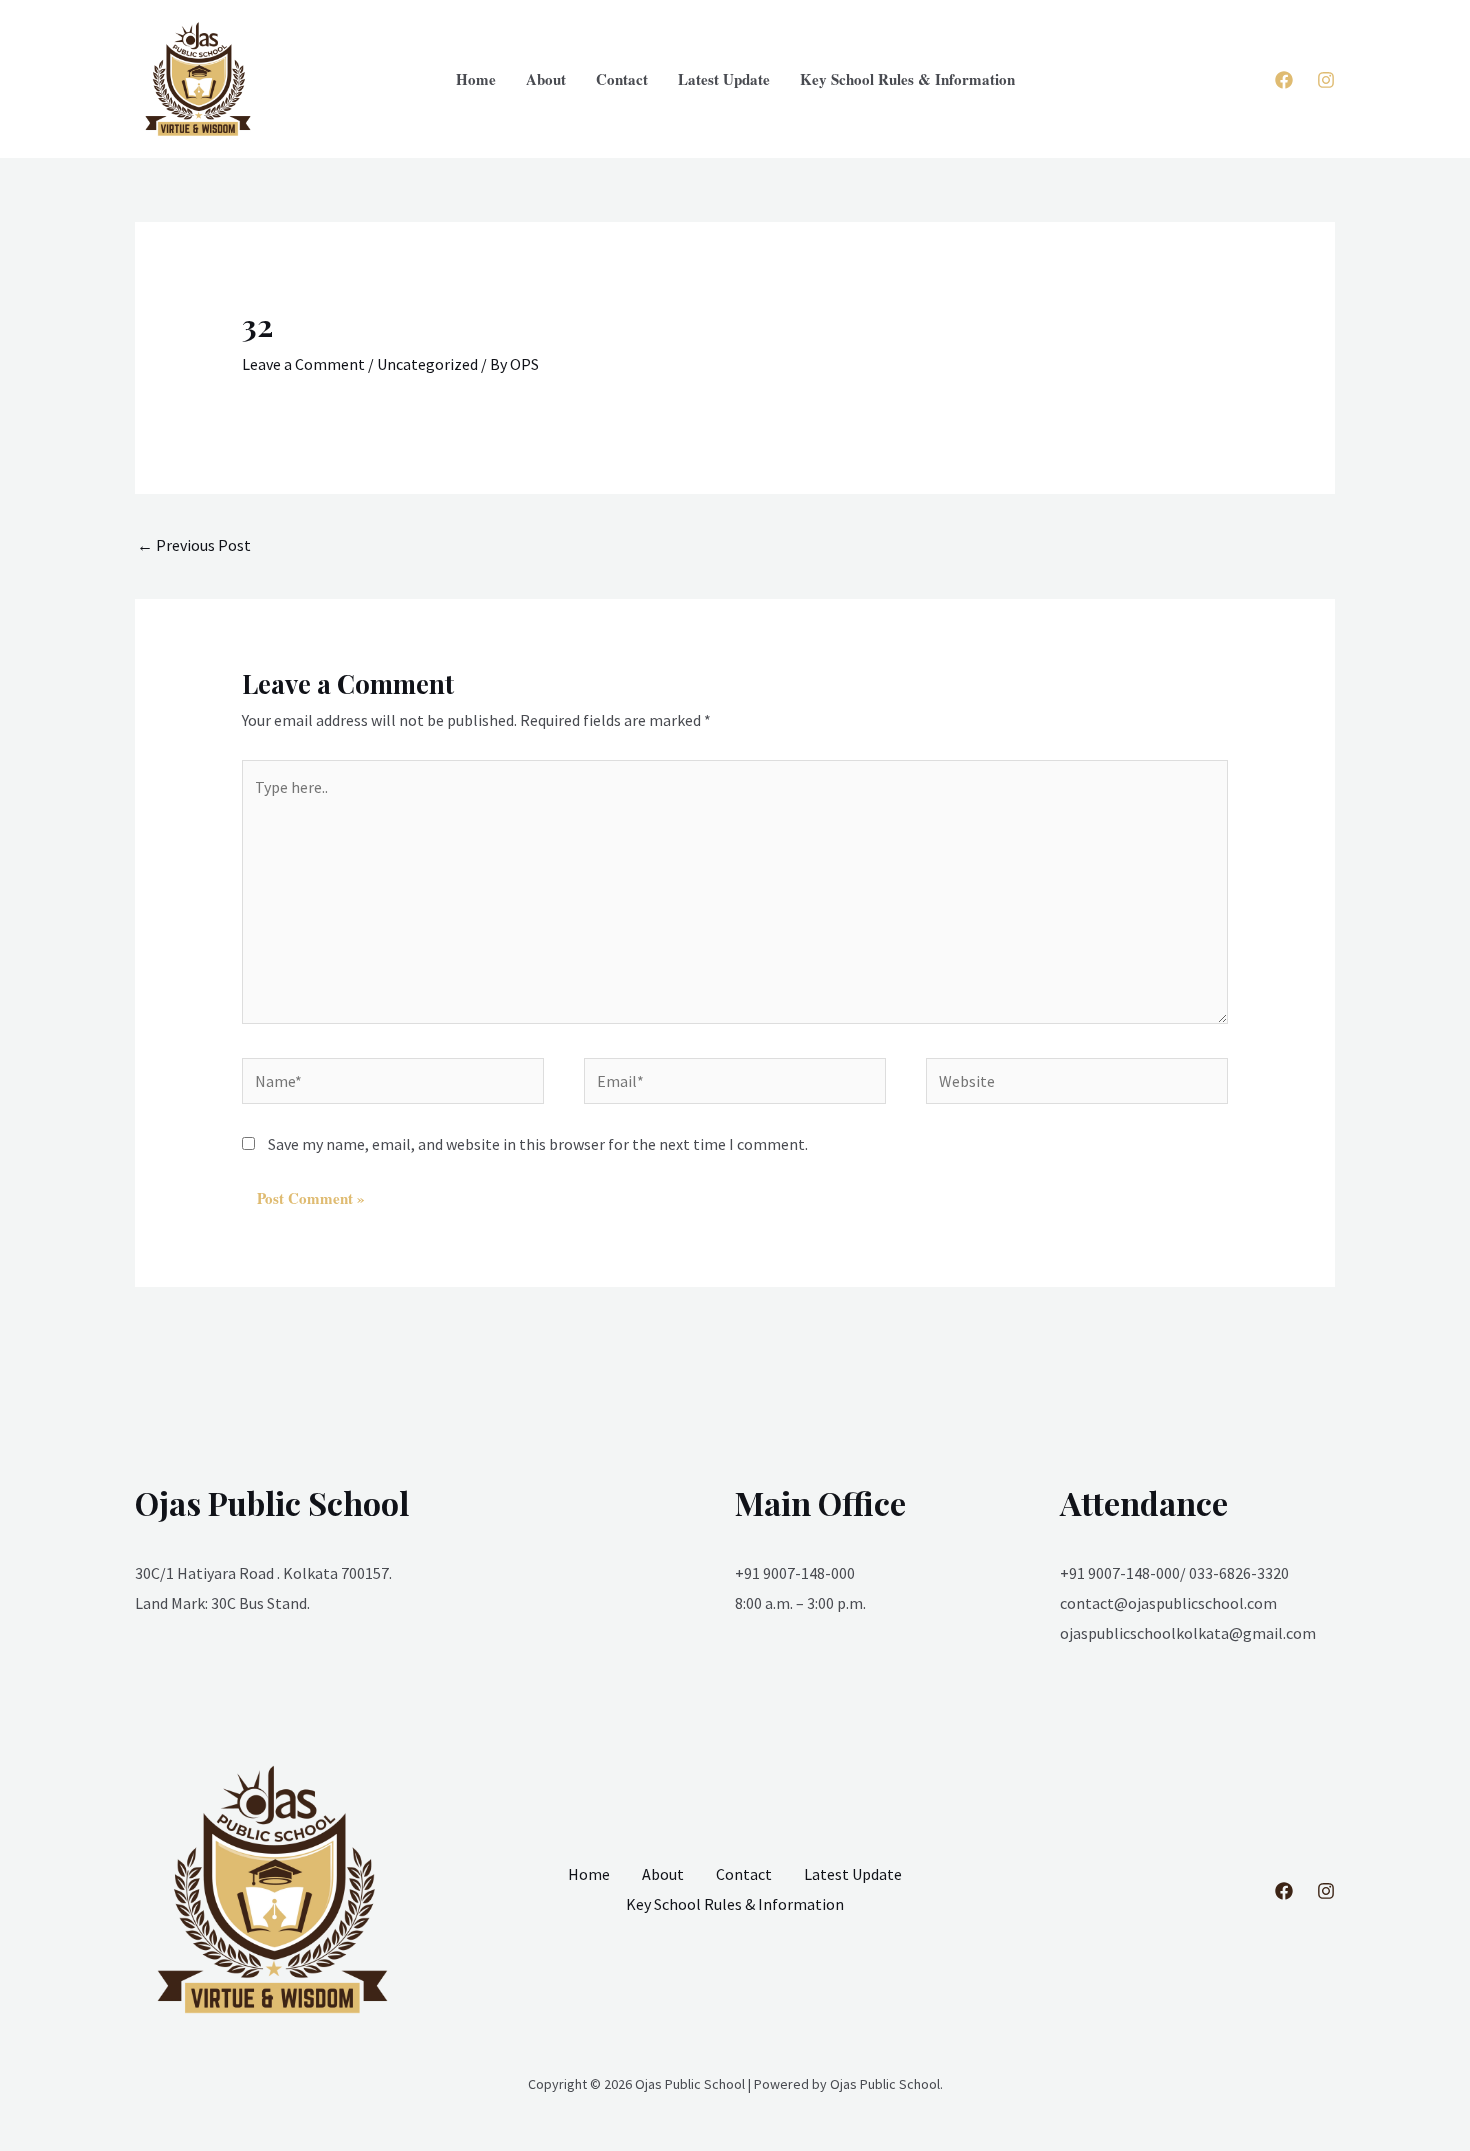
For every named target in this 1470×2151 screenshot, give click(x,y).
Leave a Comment (303, 364)
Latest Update (724, 79)
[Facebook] (1284, 80)
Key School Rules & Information (907, 79)
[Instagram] (1326, 80)
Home (476, 79)
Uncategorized (427, 364)
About (546, 79)
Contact (622, 79)
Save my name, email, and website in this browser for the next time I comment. (538, 1144)
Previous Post (194, 545)
